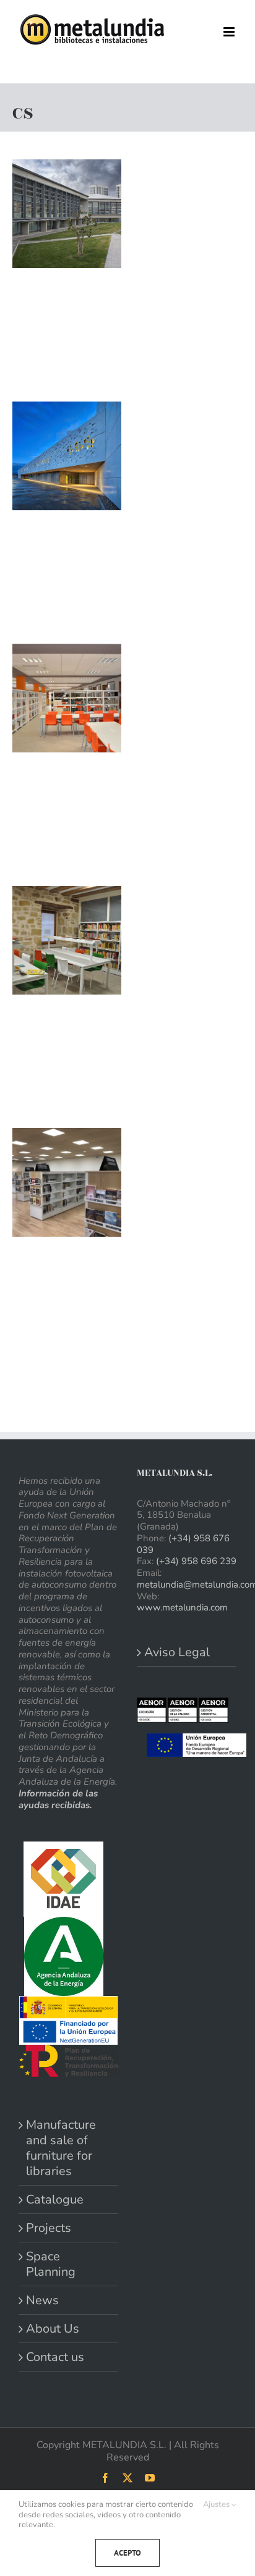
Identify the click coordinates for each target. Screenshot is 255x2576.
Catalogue (55, 2199)
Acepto (127, 2553)
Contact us (55, 2357)
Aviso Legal (177, 1652)
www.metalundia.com (182, 1607)
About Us (53, 2329)
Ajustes (217, 2505)
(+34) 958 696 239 (196, 1561)
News (42, 2300)
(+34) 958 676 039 (183, 1544)
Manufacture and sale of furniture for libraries (61, 2148)
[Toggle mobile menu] (230, 32)
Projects (49, 2228)
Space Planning (51, 2264)
